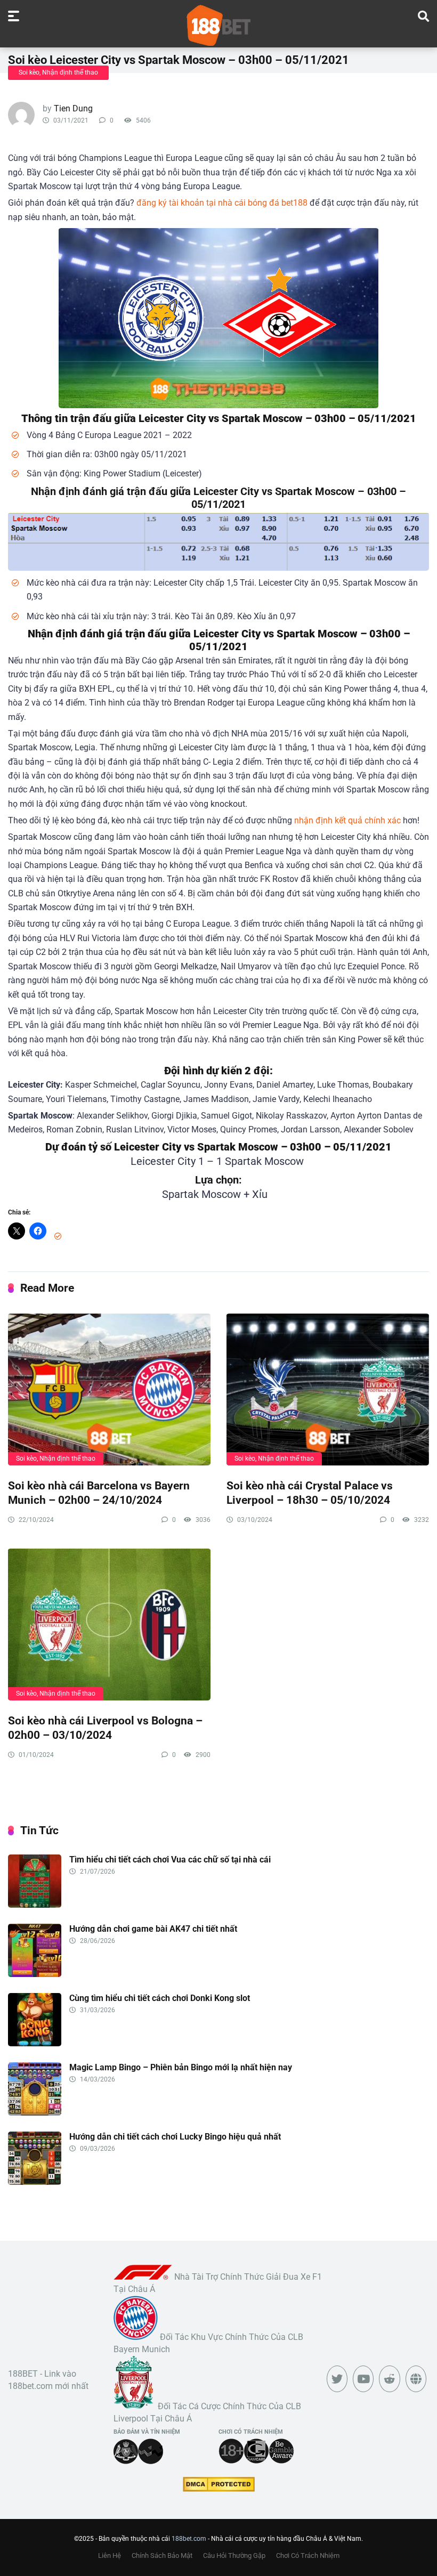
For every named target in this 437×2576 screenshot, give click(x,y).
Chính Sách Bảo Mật (162, 2555)
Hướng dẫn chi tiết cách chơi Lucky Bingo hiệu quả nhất (175, 2137)
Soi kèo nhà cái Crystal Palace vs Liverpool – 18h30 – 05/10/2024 (310, 1493)
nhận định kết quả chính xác (347, 820)
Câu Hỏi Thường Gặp (234, 2555)
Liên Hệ (110, 2555)
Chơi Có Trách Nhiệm (308, 2555)
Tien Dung (73, 108)
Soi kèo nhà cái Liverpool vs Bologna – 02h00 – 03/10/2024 (105, 1728)
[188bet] (218, 25)
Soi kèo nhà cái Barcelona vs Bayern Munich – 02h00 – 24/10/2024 (99, 1493)
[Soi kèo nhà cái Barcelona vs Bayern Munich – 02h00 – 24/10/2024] (109, 1389)
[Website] (416, 2379)
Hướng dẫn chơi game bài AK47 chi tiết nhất (153, 1929)
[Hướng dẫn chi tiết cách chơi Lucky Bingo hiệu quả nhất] (35, 2182)
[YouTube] (363, 2379)
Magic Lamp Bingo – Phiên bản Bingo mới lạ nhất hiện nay (181, 2067)
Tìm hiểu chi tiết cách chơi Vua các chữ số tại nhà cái (170, 1860)
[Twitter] (337, 2379)
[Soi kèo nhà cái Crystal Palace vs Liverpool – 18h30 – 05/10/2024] (328, 1389)
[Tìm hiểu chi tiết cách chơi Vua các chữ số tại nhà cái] (35, 1905)
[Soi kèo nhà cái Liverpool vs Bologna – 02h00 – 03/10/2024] (109, 1624)
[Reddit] (389, 2379)
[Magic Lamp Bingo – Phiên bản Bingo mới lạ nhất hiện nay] (35, 2113)
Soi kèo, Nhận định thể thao (58, 72)
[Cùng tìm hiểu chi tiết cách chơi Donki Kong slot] (35, 2043)
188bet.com (189, 2539)
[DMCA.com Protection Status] (219, 2489)
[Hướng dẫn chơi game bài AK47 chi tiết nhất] (35, 1974)
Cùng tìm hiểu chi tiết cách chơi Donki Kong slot (160, 1998)
